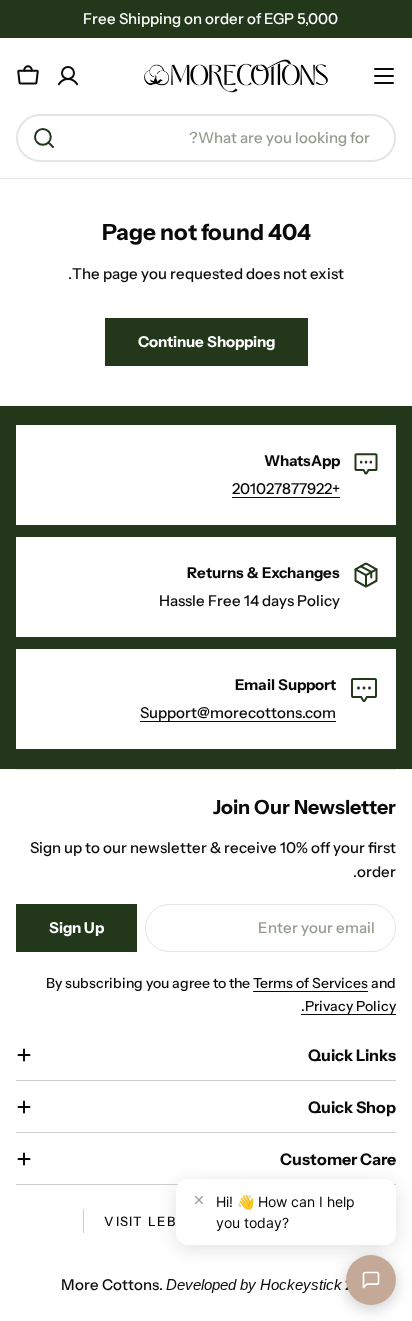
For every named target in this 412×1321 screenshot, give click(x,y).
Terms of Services (310, 983)
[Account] (68, 76)
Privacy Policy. (348, 1006)
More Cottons (110, 1284)
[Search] (44, 138)
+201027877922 (286, 488)
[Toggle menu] (384, 76)
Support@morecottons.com (238, 712)
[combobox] (206, 138)
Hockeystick (301, 1284)
